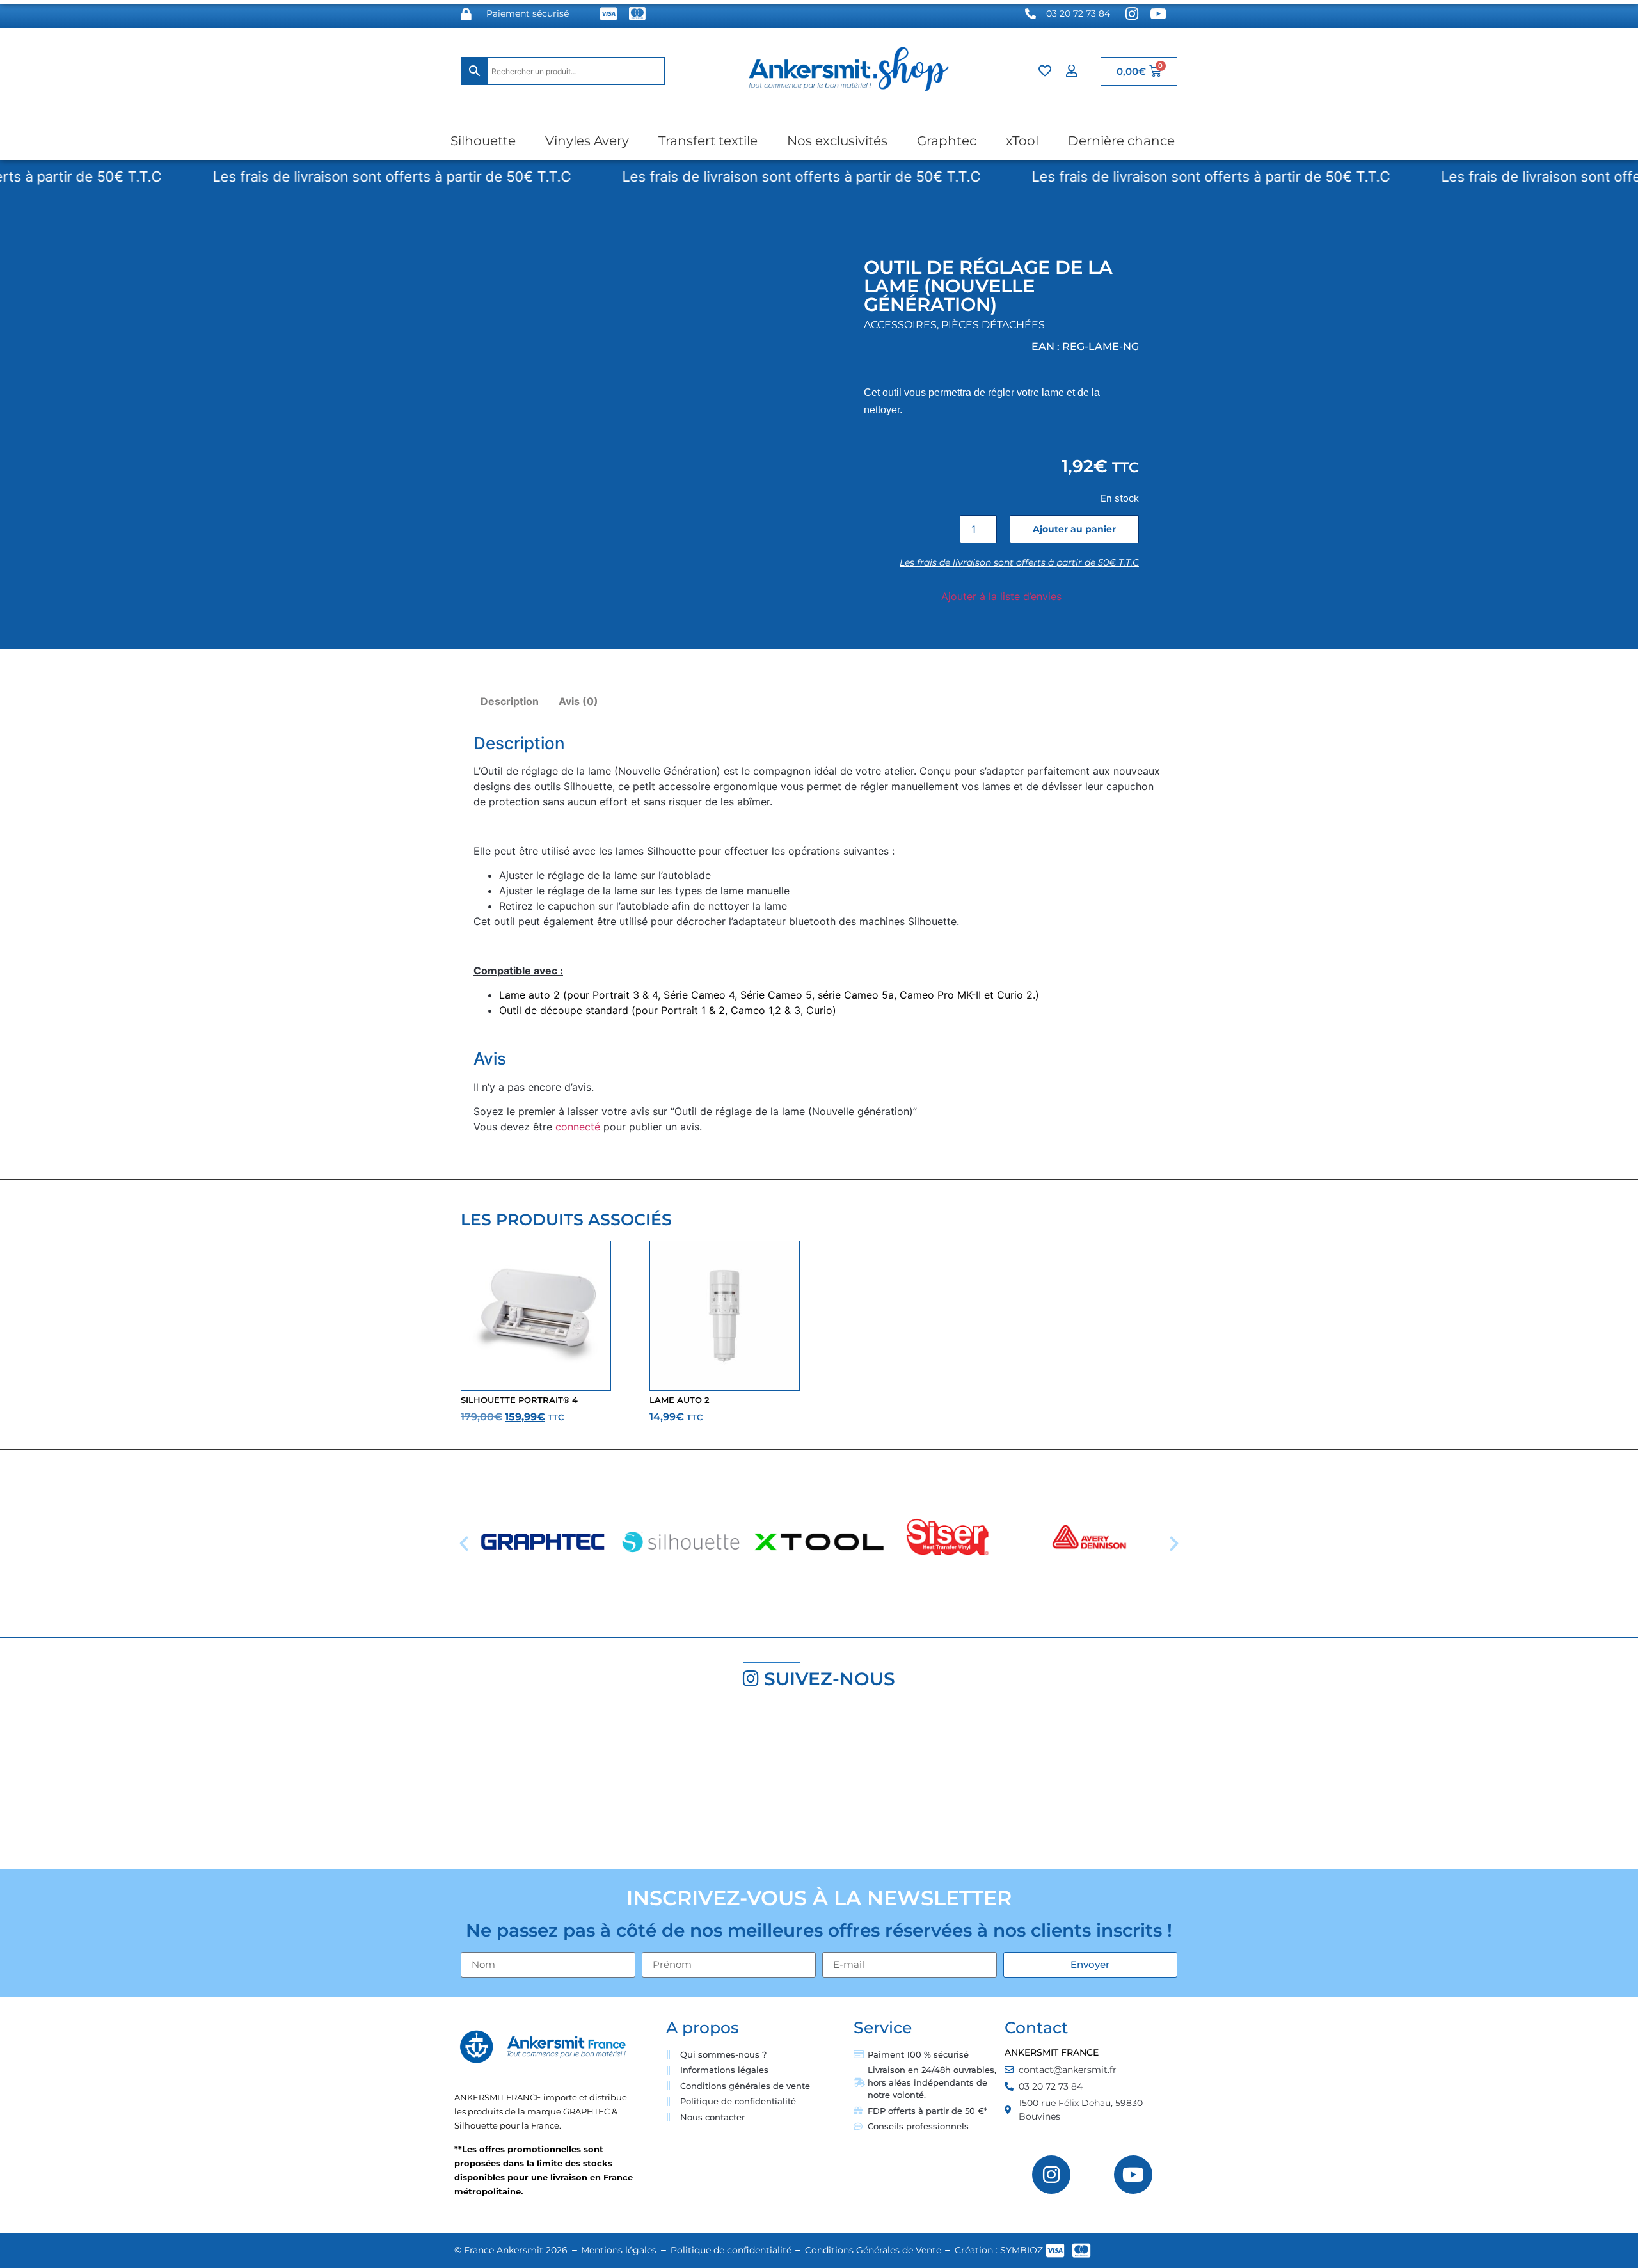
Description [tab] (510, 701)
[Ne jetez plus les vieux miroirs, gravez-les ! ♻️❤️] (410, 1785)
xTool (1022, 141)
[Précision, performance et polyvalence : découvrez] (682, 1785)
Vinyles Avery (587, 141)
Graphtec (947, 141)
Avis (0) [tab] (578, 701)
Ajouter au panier (1074, 529)
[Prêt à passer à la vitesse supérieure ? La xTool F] (1501, 1785)
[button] (464, 1544)
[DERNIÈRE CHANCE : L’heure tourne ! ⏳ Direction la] (1229, 1785)
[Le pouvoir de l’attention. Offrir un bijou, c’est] (956, 1785)
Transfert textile (708, 141)
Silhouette (483, 141)
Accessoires (900, 325)
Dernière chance (1121, 141)
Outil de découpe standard (564, 1010)
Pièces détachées (993, 325)
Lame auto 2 (529, 995)
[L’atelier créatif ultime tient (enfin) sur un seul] (137, 1785)
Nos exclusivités (837, 141)
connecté (578, 1127)
